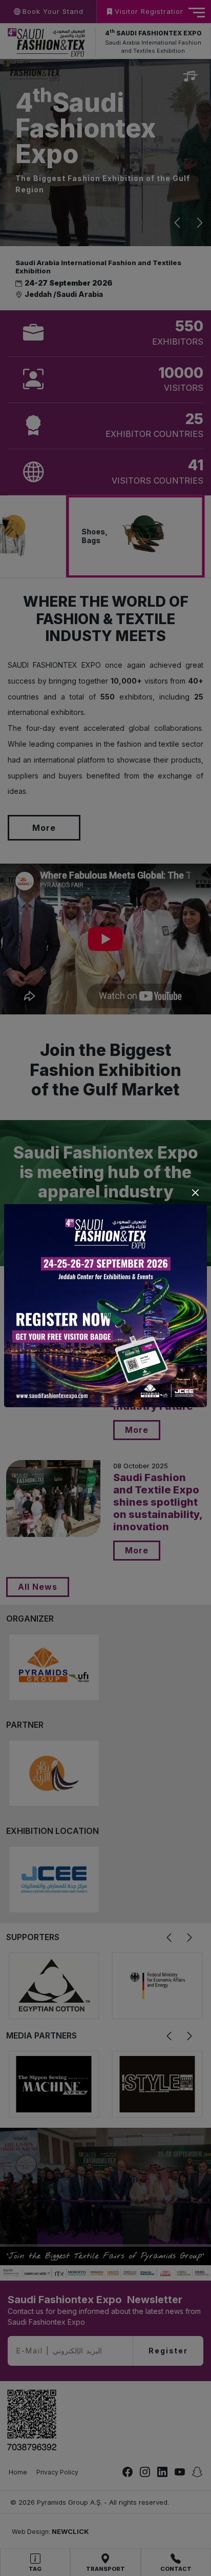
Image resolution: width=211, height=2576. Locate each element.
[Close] (195, 1193)
